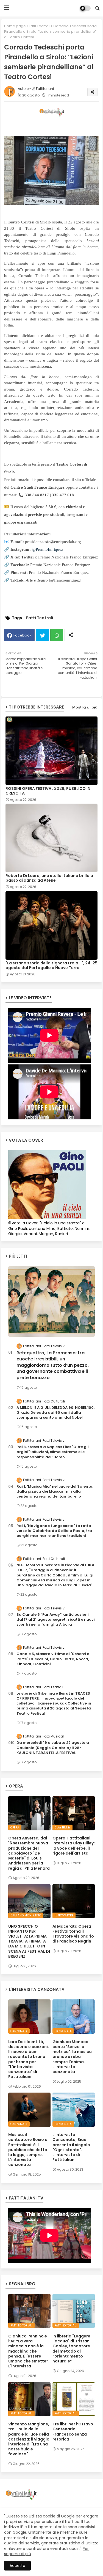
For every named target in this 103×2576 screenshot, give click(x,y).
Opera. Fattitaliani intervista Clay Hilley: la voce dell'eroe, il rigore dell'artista (74, 1846)
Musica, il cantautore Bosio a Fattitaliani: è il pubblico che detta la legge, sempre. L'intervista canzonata (28, 2150)
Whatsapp (57, 635)
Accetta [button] (17, 2566)
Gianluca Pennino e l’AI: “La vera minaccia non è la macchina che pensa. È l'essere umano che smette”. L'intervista (29, 2351)
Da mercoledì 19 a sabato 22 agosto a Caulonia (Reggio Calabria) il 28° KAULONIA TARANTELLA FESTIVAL (53, 1748)
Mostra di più (85, 707)
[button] (98, 8)
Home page (15, 26)
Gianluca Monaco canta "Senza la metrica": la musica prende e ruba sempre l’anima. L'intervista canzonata (72, 2057)
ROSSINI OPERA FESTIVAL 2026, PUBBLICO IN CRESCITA (48, 791)
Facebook (23, 635)
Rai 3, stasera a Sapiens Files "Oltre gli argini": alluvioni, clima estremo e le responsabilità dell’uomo (53, 1452)
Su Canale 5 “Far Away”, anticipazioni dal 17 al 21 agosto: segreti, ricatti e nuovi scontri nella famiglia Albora (56, 1620)
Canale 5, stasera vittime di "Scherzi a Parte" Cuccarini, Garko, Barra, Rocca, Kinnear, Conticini (53, 1659)
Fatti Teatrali (40, 26)
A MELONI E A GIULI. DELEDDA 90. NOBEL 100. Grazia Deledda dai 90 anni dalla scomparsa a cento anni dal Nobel (55, 1413)
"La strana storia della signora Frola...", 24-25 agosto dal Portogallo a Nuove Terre (51, 965)
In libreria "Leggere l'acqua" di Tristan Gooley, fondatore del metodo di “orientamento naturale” (71, 2349)
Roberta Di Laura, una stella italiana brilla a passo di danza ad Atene (49, 878)
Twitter (42, 635)
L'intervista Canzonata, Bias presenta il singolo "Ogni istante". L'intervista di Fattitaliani (71, 2147)
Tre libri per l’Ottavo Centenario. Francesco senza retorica (73, 2432)
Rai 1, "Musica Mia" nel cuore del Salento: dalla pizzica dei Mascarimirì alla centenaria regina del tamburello (55, 1492)
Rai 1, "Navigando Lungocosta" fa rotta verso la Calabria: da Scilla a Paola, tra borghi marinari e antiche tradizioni (54, 1531)
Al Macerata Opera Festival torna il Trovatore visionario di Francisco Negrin (73, 1934)
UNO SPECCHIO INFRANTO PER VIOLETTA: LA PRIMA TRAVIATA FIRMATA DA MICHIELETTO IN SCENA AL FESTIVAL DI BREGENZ (29, 1941)
